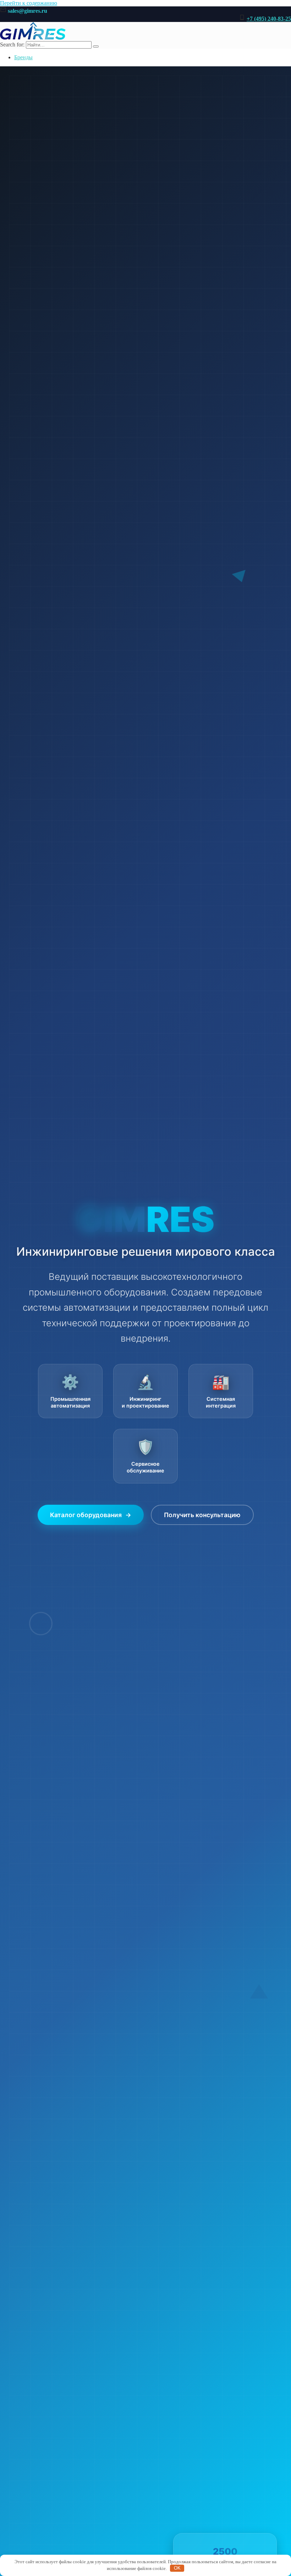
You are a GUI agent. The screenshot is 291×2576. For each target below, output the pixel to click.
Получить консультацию (202, 1515)
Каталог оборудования (91, 1515)
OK (177, 2568)
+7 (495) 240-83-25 (269, 19)
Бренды (23, 57)
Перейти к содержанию (29, 3)
